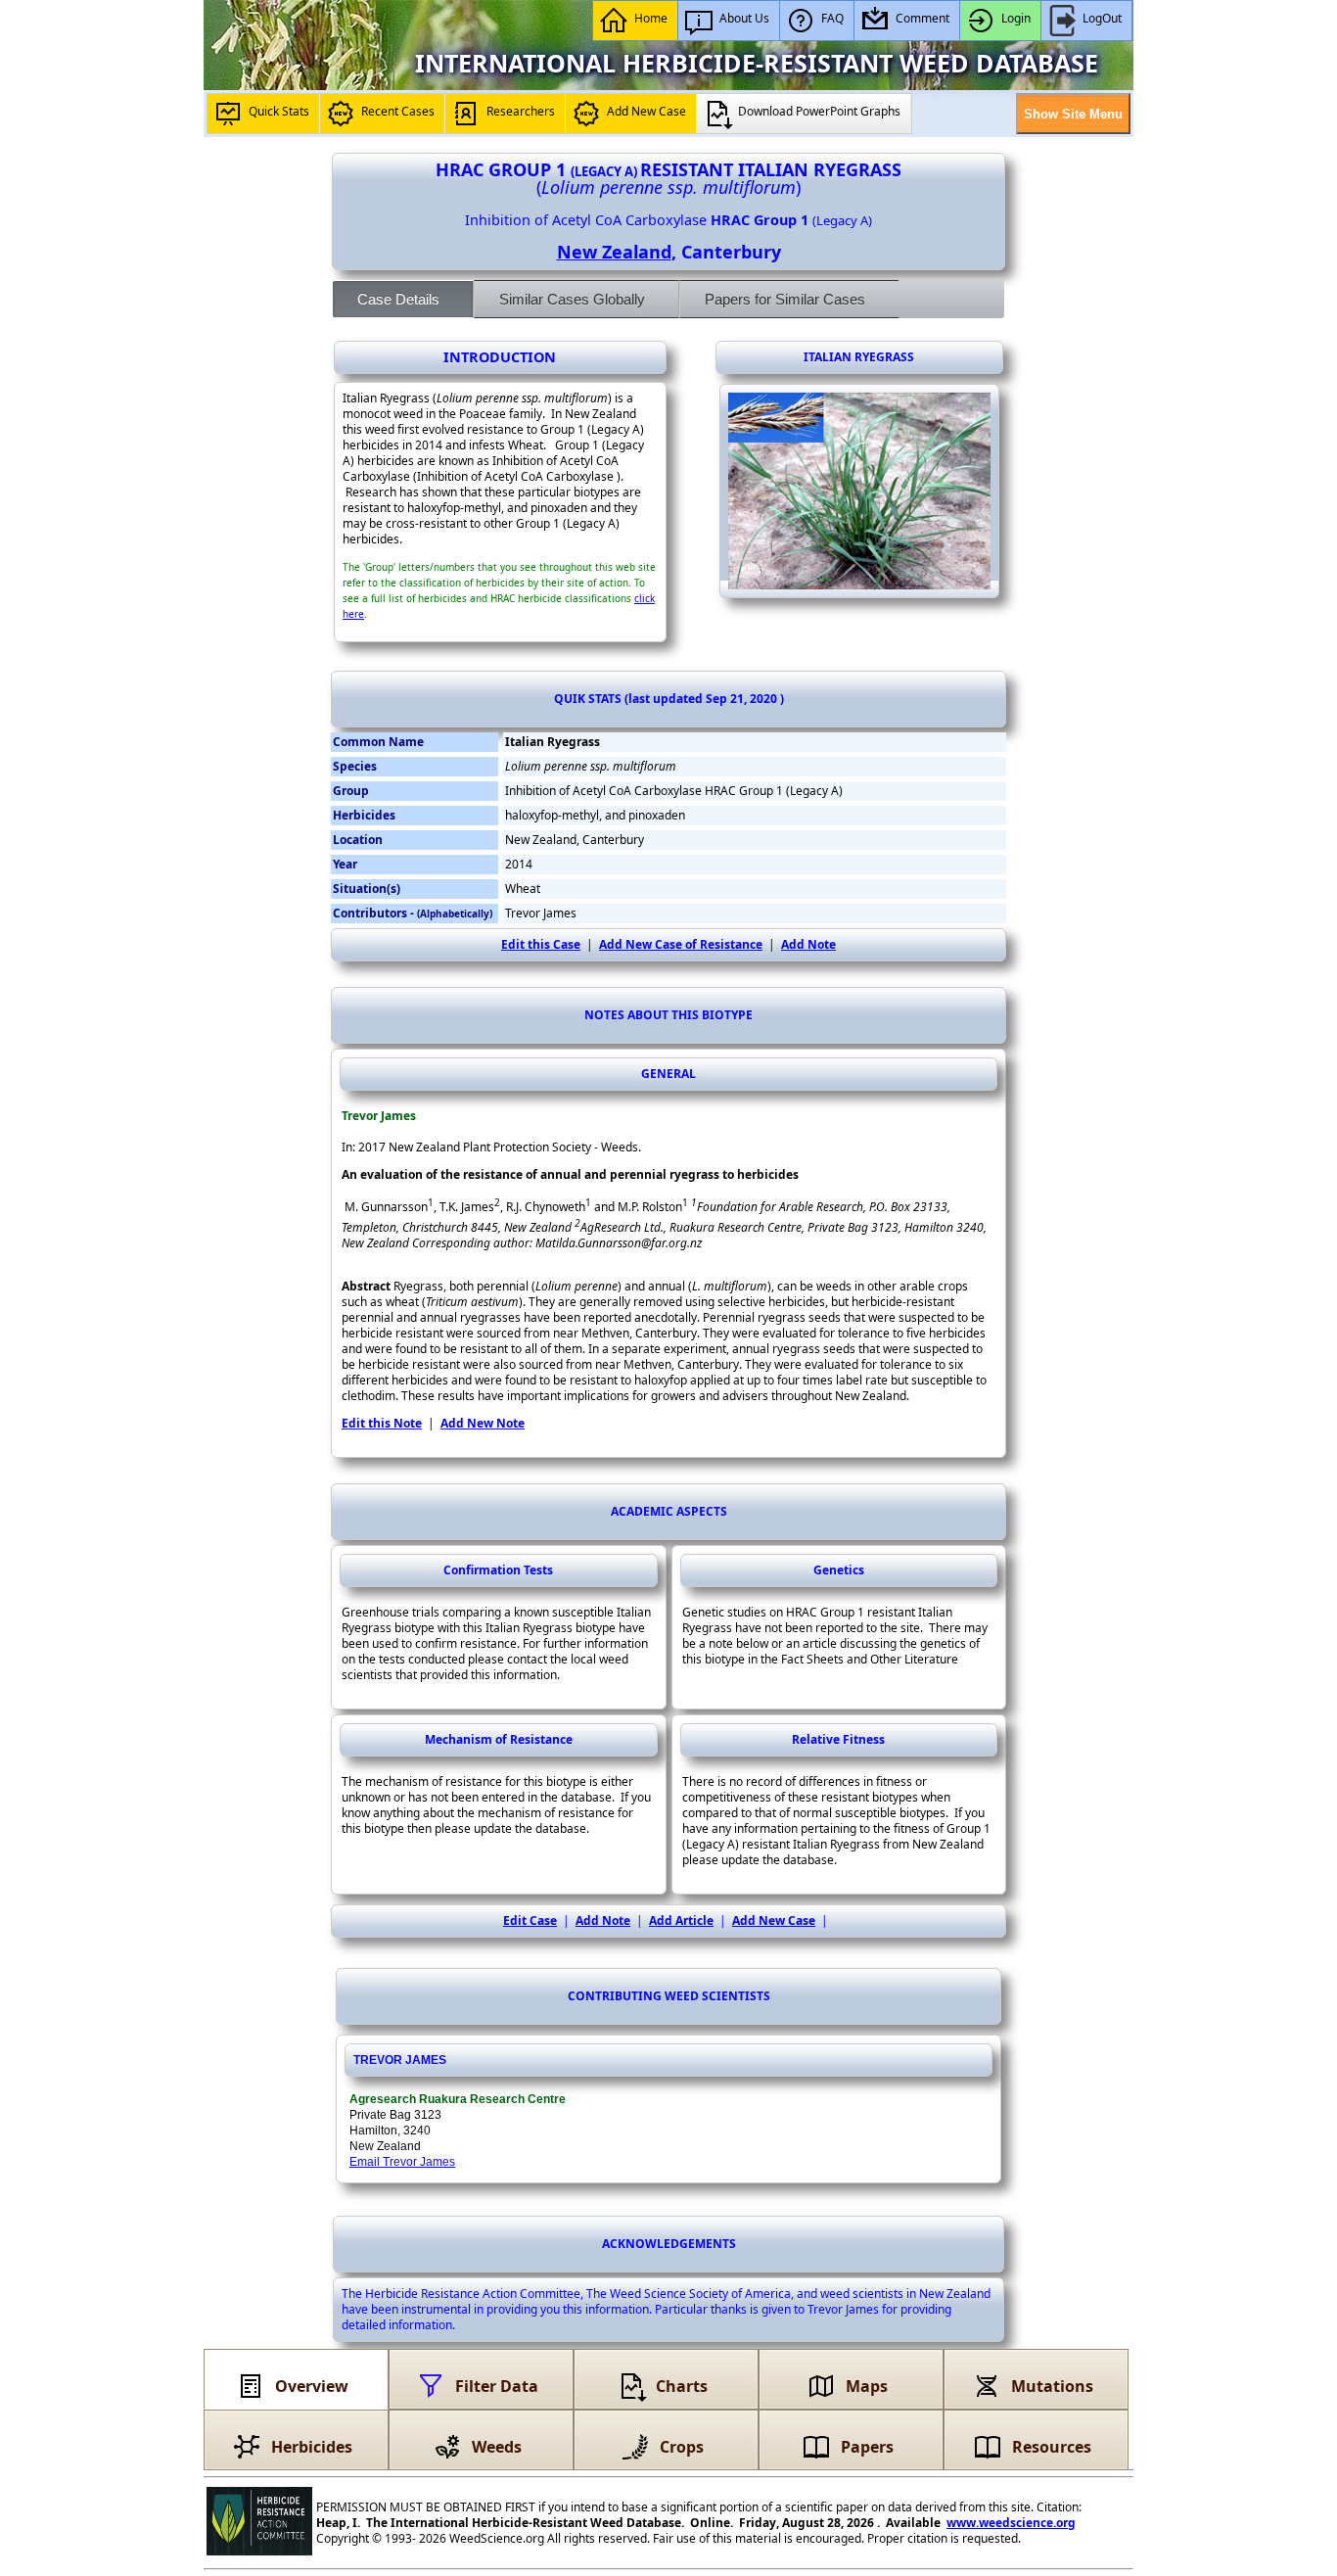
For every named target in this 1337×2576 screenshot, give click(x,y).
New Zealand (614, 252)
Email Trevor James (402, 2162)
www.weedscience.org (1011, 2523)
